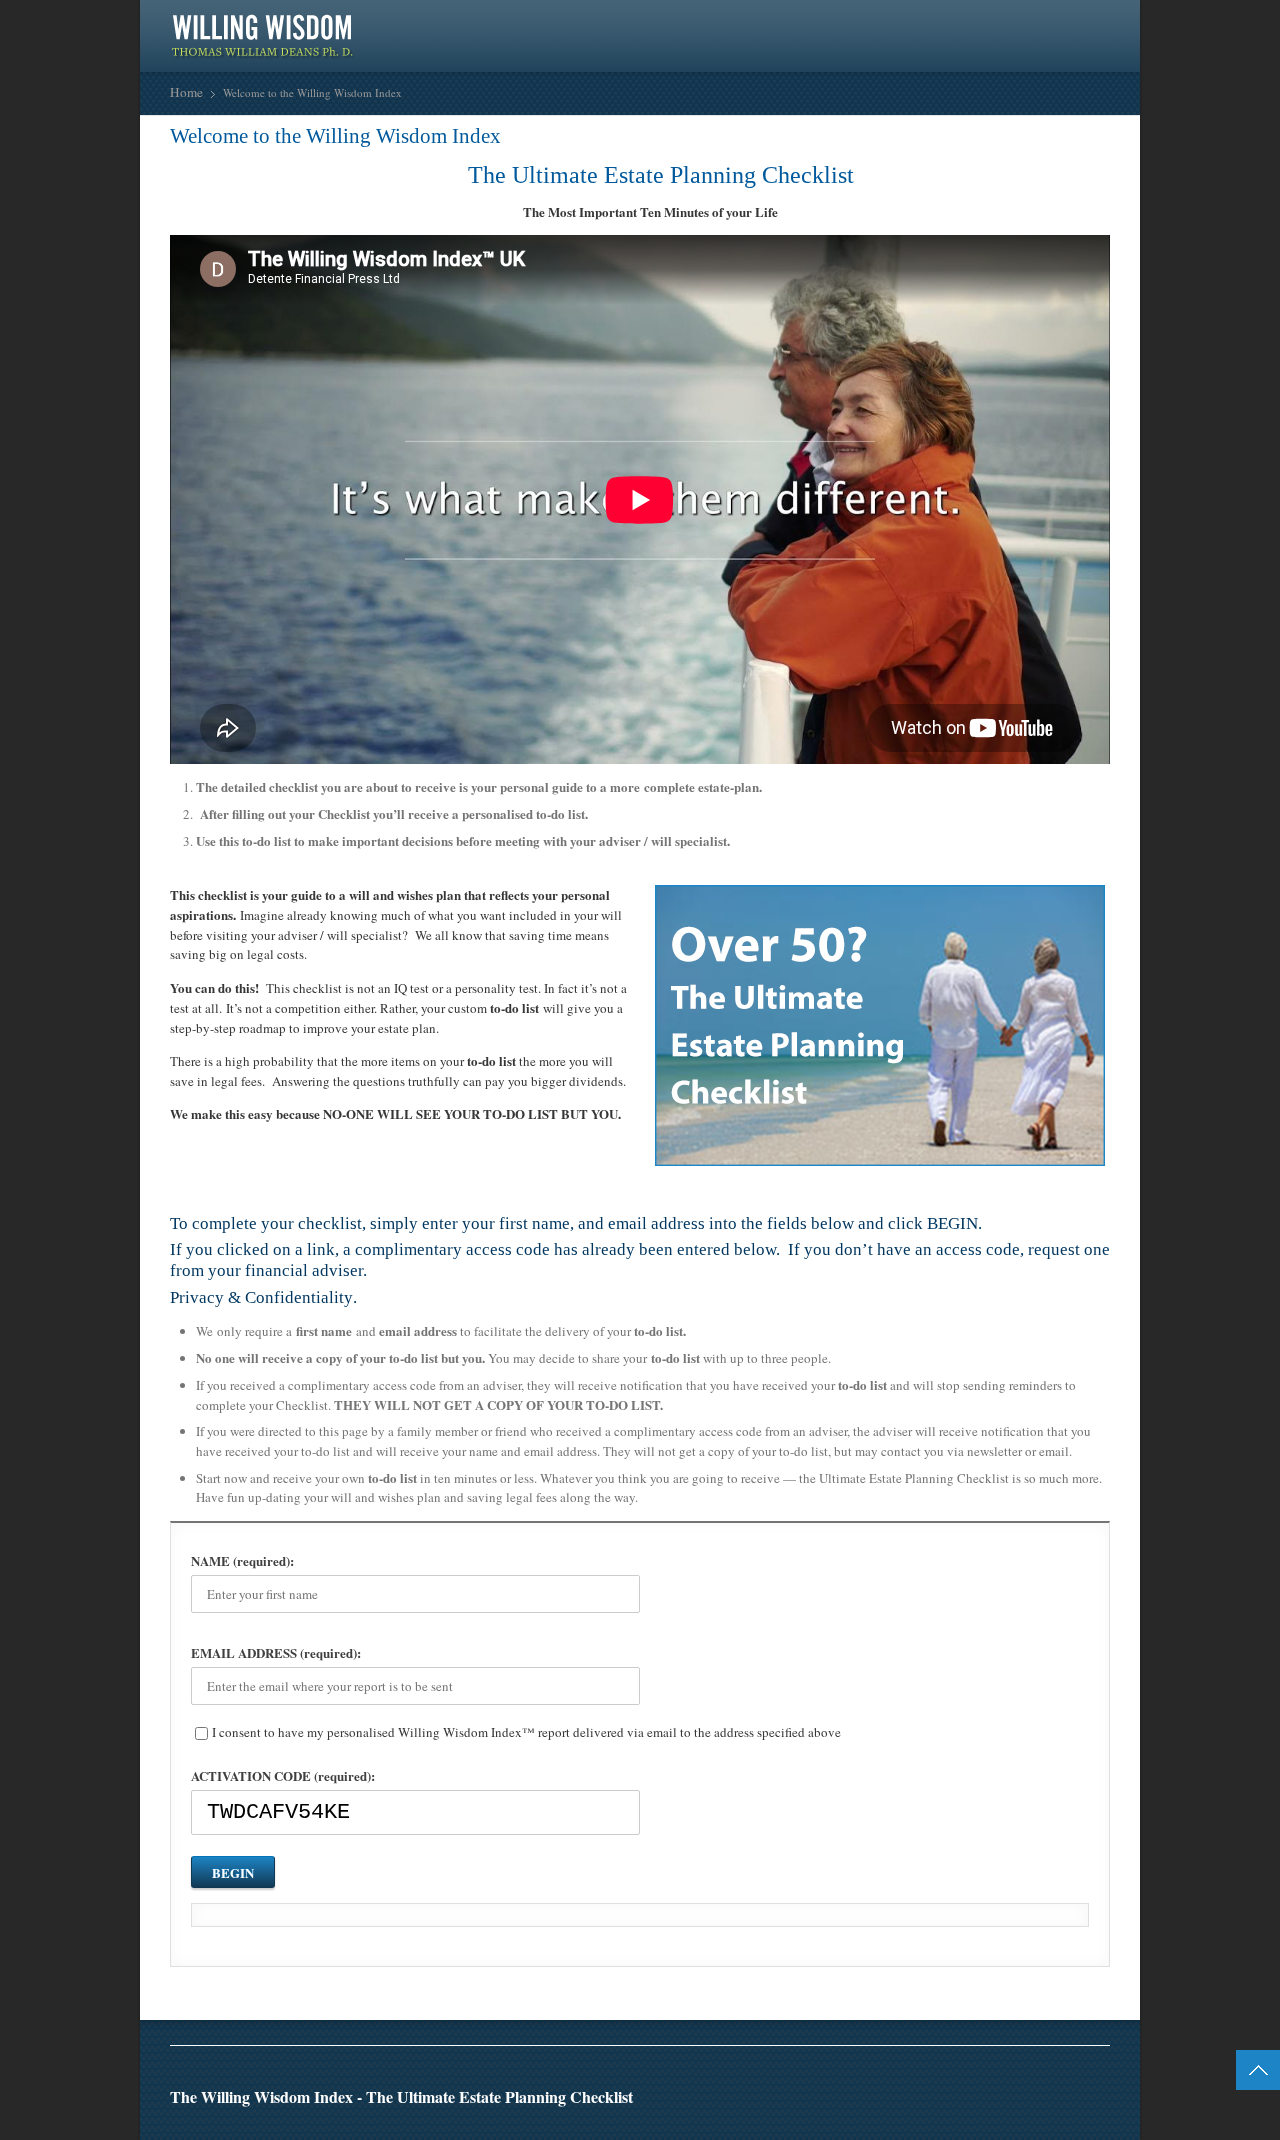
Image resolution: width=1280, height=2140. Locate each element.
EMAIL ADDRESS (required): (276, 1652)
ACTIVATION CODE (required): (283, 1775)
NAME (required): (242, 1560)
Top (1258, 2070)
